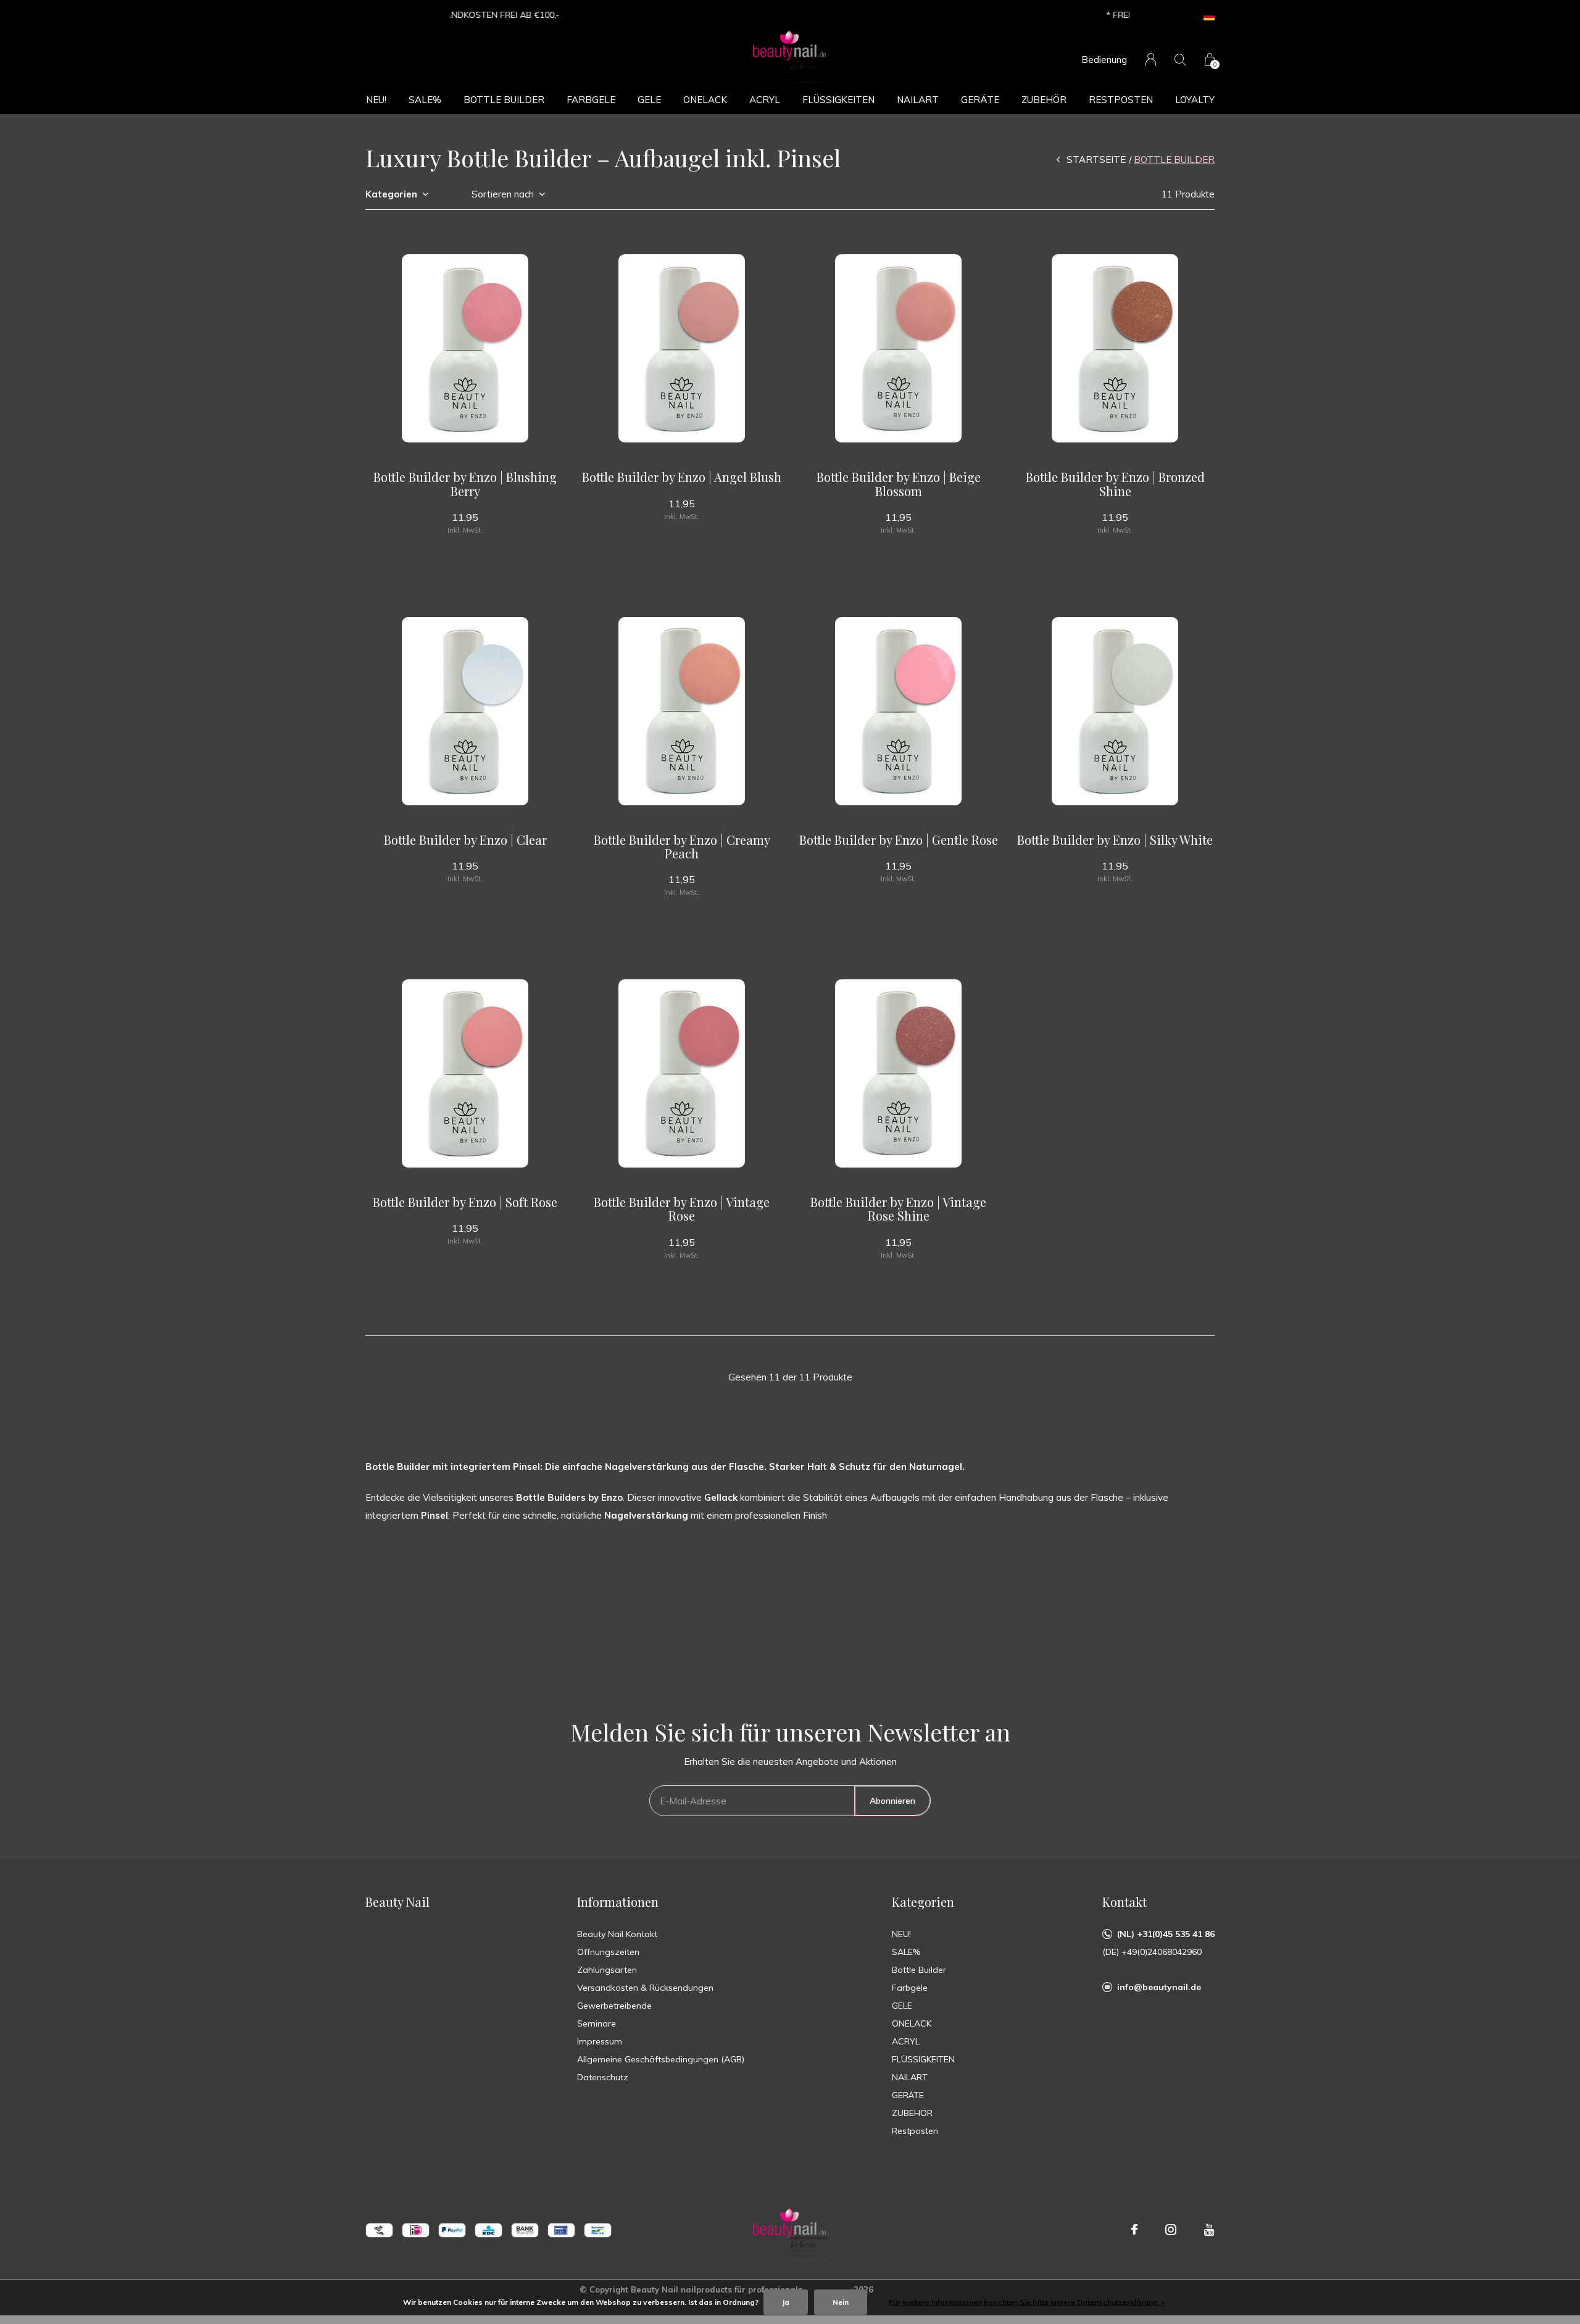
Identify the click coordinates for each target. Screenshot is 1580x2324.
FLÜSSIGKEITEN (838, 100)
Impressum (600, 2041)
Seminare (597, 2023)
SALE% (425, 100)
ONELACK (705, 100)
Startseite (1096, 160)
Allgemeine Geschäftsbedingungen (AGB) (661, 2059)
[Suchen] (1180, 60)
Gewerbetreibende (614, 2006)
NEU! (376, 100)
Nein (841, 2302)
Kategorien (391, 194)
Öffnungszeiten (608, 1952)
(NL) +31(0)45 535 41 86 (1166, 1934)
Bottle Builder (504, 100)
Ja (786, 2302)
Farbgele (591, 100)
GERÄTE (980, 100)
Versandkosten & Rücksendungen (645, 1988)
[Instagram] (1171, 2230)
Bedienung (1104, 60)
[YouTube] (1209, 2230)
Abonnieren (892, 1801)
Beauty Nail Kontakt (617, 1934)
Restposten (1121, 100)
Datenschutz (603, 2077)
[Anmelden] (1151, 60)
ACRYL (765, 100)
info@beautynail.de (1159, 1987)
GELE (649, 100)
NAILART (918, 100)
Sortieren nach (503, 194)
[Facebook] (1134, 2230)
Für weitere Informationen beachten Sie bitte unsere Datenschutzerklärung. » (1027, 2302)
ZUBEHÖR (1044, 100)
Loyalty (1195, 100)
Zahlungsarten (607, 1970)
